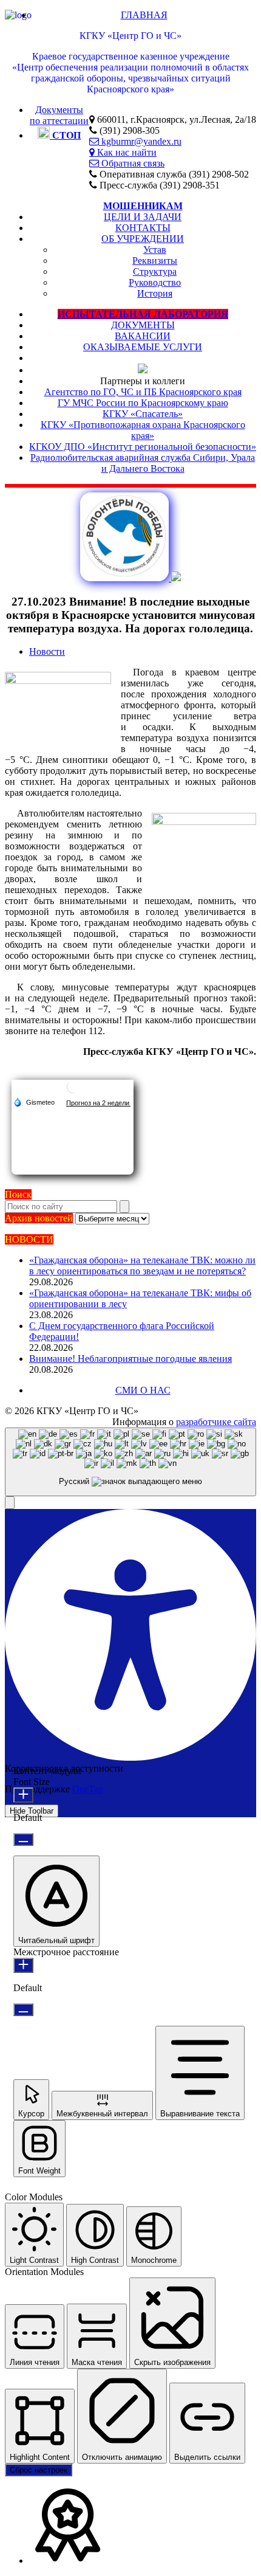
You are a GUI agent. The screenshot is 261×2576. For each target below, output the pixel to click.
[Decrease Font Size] (23, 1839)
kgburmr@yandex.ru (140, 141)
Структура (155, 271)
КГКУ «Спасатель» (143, 414)
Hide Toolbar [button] (32, 1811)
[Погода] (34, 1102)
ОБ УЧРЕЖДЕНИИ (143, 239)
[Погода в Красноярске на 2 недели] (98, 1103)
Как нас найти (126, 152)
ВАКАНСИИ (143, 336)
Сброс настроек (39, 2470)
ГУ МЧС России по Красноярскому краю (143, 403)
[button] (10, 1503)
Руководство (155, 282)
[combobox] (130, 1462)
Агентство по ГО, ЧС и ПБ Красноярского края (143, 392)
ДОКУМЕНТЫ (143, 325)
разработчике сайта (216, 1422)
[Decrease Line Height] (23, 2010)
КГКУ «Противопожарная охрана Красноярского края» (143, 430)
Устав (155, 250)
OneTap (88, 1789)
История (155, 293)
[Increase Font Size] (23, 1795)
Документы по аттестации (59, 115)
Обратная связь (132, 163)
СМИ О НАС (143, 1390)
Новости (47, 651)
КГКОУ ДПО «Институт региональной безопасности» (143, 447)
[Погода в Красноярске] (73, 1092)
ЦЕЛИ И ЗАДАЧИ (143, 217)
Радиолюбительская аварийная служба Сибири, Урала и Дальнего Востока (143, 463)
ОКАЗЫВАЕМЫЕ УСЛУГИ (143, 347)
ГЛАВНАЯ (144, 15)
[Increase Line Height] (23, 1965)
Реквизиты (155, 261)
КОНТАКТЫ (143, 228)
